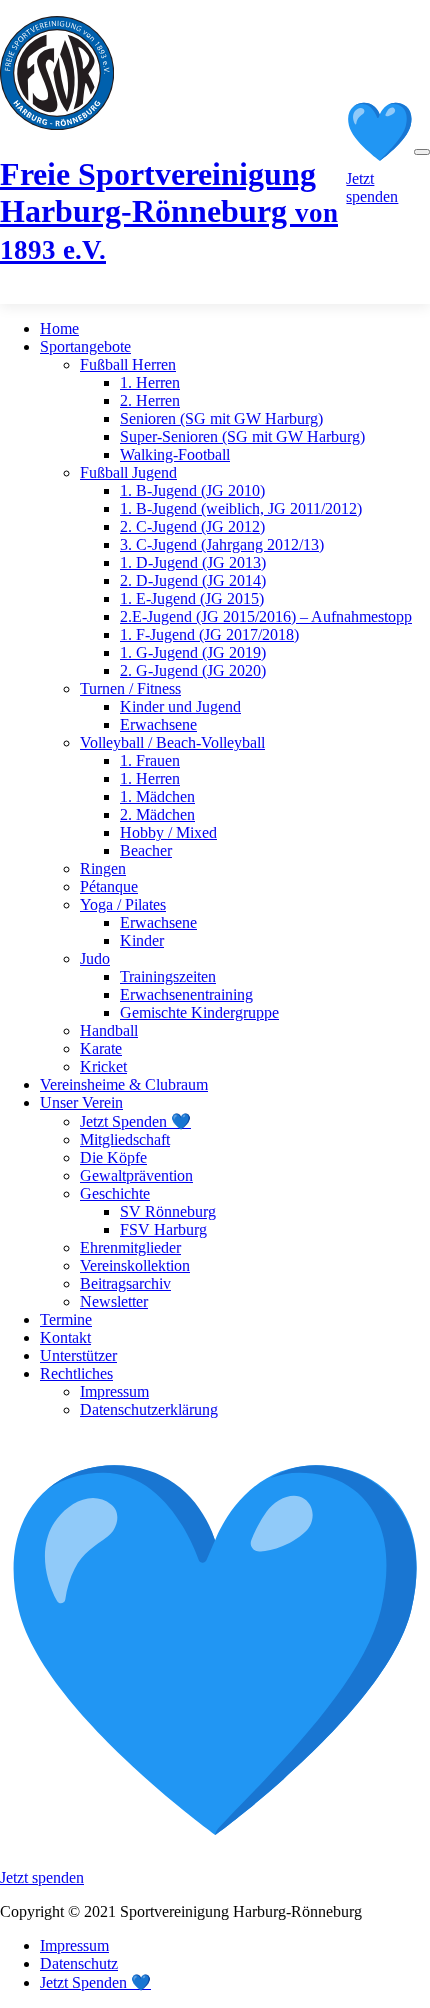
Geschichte (115, 1193)
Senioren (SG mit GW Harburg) (221, 418)
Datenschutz (79, 1963)
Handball (109, 1030)
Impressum (114, 1391)
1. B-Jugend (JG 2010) (192, 490)
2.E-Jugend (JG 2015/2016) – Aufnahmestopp (266, 616)
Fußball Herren (128, 364)
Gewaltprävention (136, 1175)
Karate (101, 1048)
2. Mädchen (157, 814)
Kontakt (65, 1337)
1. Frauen (150, 760)
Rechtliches (76, 1373)
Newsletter (114, 1301)
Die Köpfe (113, 1157)
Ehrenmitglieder (130, 1247)
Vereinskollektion (135, 1265)
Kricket (103, 1066)
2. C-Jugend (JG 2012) (192, 526)
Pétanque (109, 886)
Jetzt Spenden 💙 (135, 1121)
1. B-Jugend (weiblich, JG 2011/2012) (241, 508)
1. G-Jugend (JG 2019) (193, 652)
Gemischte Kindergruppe (199, 1012)
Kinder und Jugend (180, 706)
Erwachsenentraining (186, 994)
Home (59, 328)
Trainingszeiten (168, 976)
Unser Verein (81, 1102)
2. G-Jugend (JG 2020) (193, 670)
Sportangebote (85, 346)
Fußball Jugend (128, 472)
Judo (95, 958)
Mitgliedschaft (125, 1139)
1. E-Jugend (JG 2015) (192, 598)
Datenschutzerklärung (149, 1409)
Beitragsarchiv (125, 1283)
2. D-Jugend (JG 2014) (193, 580)
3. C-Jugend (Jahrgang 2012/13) (222, 544)
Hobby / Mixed (168, 832)
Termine (66, 1319)
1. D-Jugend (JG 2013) (193, 562)
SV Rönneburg (168, 1211)
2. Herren (150, 400)
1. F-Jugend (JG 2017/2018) (209, 634)
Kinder (142, 940)
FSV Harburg (163, 1229)
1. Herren (150, 382)
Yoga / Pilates (123, 904)
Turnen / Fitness (130, 688)
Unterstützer (78, 1355)
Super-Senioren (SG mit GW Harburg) (242, 436)
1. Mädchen (157, 796)
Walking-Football (175, 454)
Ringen (103, 868)
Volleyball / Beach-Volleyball (172, 742)
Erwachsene (158, 724)
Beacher (146, 850)
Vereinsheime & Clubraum (124, 1084)
